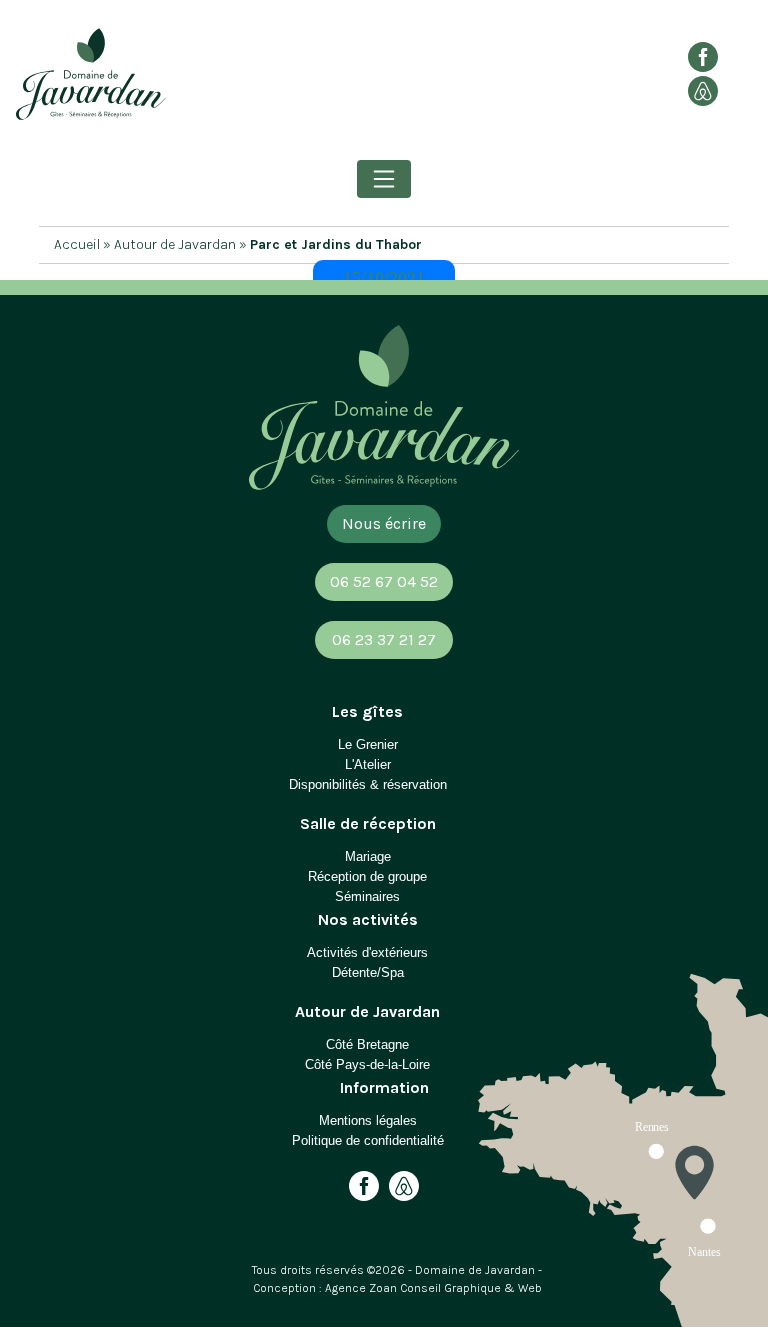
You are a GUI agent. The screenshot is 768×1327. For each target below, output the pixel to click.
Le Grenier (368, 744)
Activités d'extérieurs (367, 952)
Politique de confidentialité (368, 1140)
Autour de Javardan (175, 244)
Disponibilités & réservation (368, 784)
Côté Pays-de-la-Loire (367, 1064)
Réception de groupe (367, 876)
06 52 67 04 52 (384, 581)
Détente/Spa (368, 972)
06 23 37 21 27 (384, 639)
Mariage (368, 856)
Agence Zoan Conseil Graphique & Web (433, 1288)
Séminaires (367, 896)
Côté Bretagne (367, 1044)
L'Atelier (368, 764)
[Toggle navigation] (384, 179)
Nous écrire (384, 523)
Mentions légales (368, 1120)
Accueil (77, 244)
